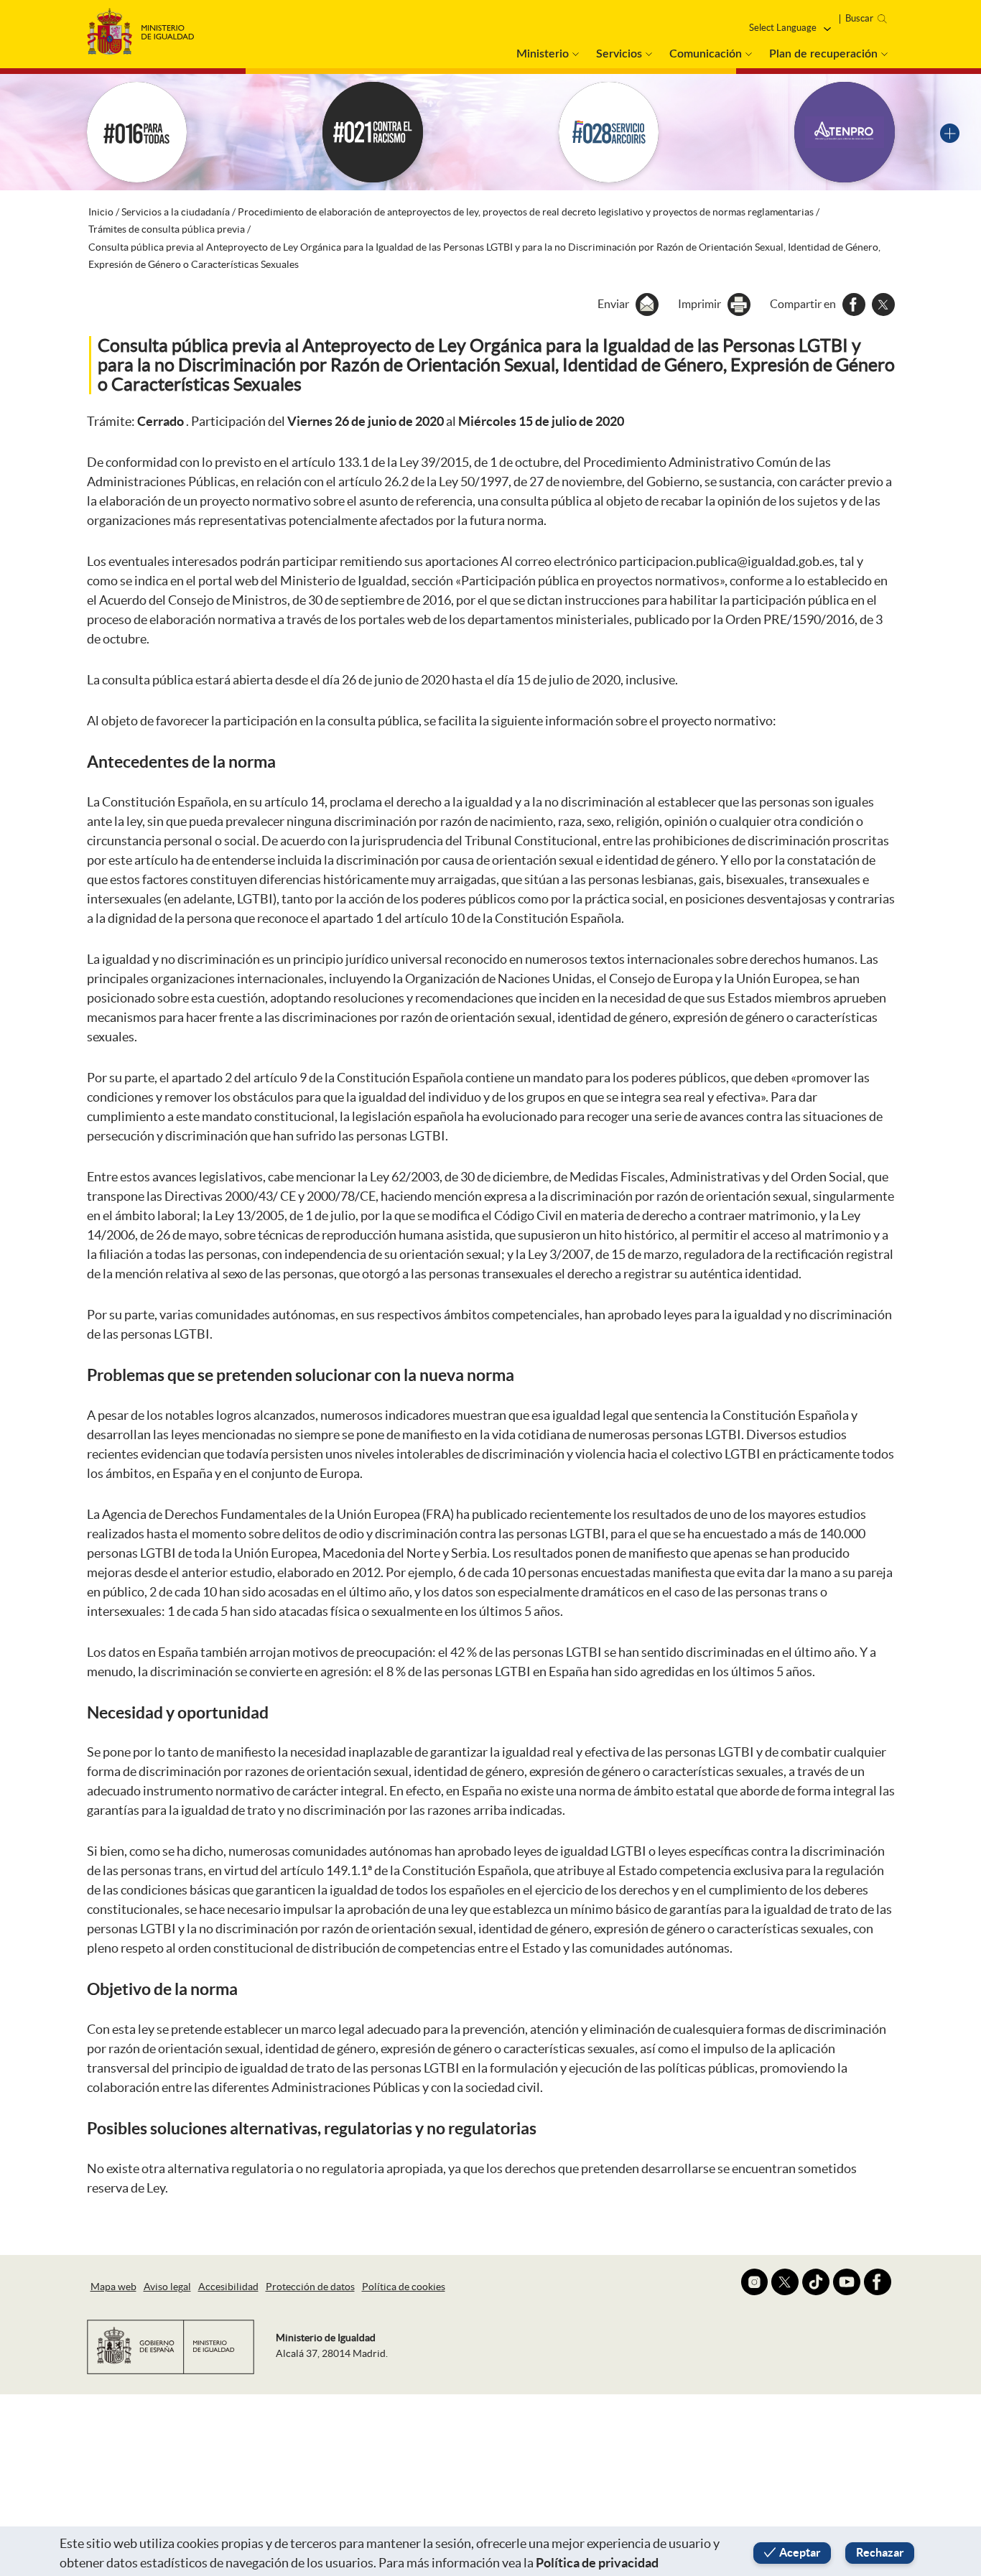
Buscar (859, 18)
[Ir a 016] (137, 132)
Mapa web (113, 2287)
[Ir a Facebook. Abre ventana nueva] (878, 2282)
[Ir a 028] (609, 132)
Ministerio (543, 54)
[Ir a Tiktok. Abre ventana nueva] (816, 2282)
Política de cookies (404, 2287)
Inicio (101, 212)
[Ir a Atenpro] (845, 132)
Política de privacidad (597, 2563)
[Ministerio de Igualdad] (141, 28)
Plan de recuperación (823, 54)
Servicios (619, 54)
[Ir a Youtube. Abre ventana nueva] (847, 2282)
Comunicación (706, 54)
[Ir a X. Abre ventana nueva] (785, 2282)
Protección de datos (310, 2287)
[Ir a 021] (373, 132)
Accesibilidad (228, 2287)
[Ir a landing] (950, 132)
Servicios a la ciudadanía (176, 212)
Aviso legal (167, 2287)
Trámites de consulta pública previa (167, 229)
